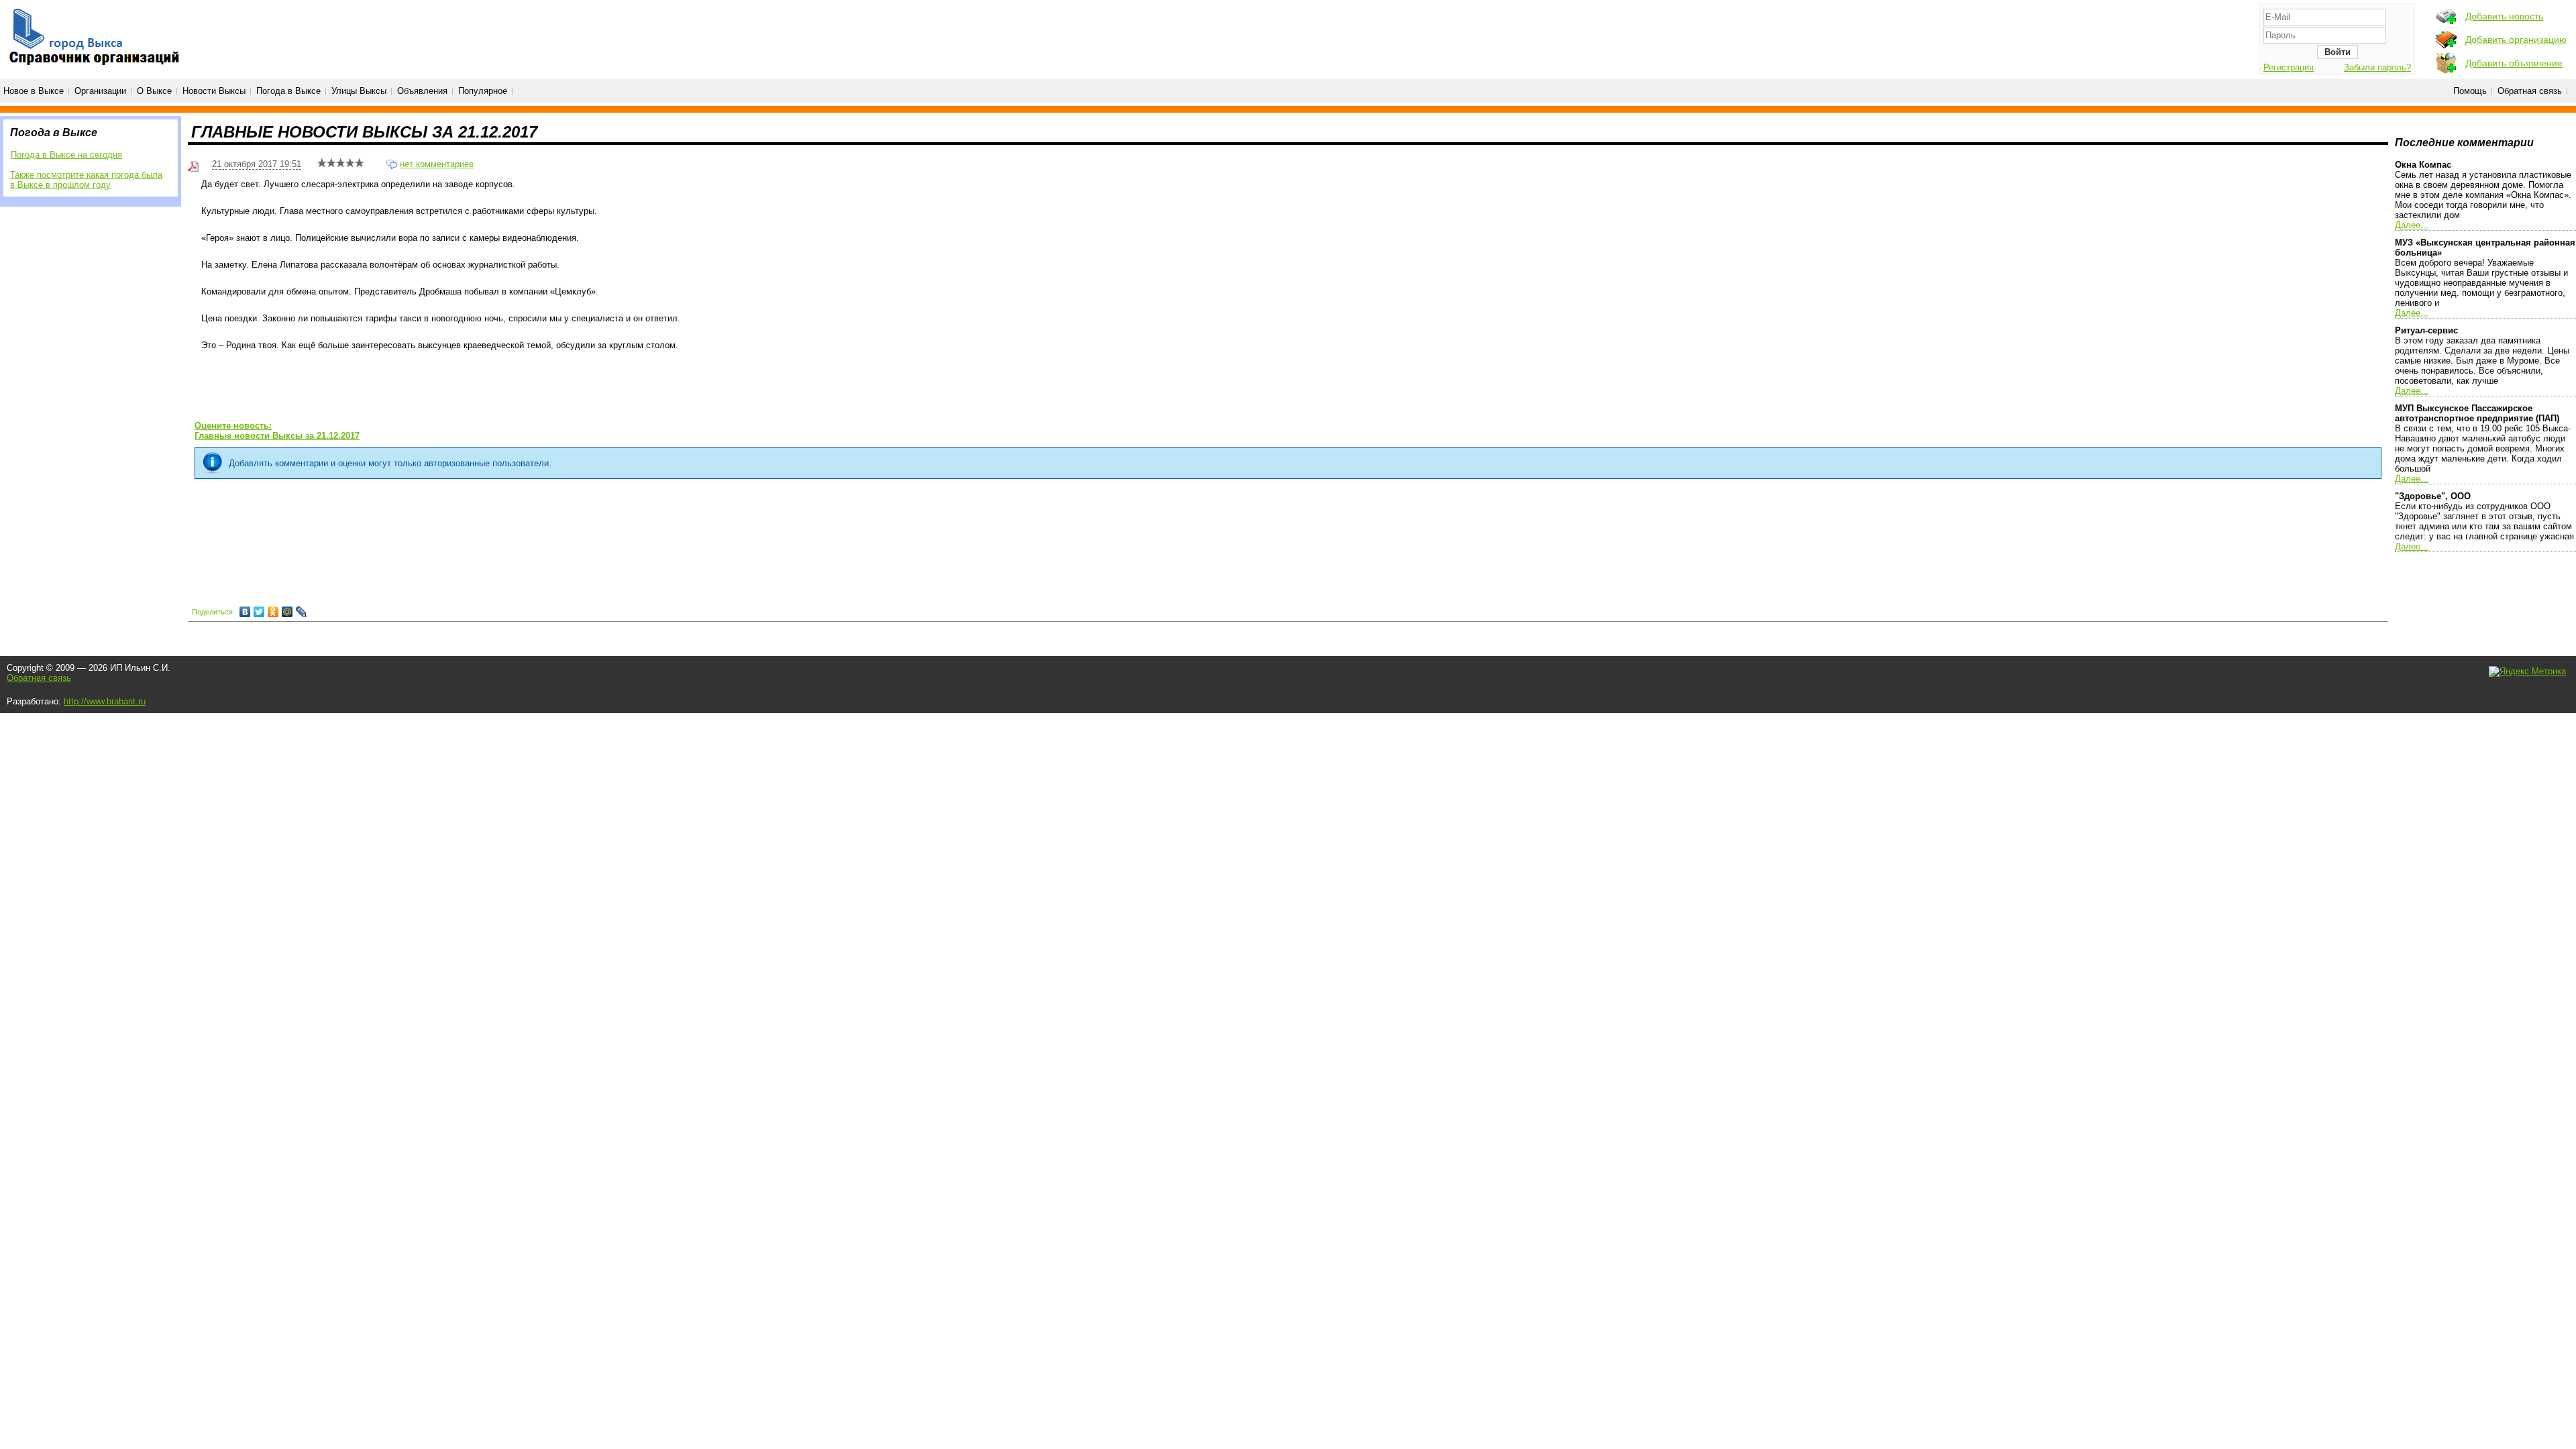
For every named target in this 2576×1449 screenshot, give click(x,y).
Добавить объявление (2514, 63)
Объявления (422, 91)
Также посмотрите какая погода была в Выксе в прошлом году (86, 180)
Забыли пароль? (2377, 67)
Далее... (2412, 225)
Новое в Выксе (34, 91)
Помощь (2470, 91)
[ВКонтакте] (245, 612)
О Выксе (154, 91)
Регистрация (2289, 67)
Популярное (483, 91)
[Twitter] (259, 612)
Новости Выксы (214, 91)
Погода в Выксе (288, 91)
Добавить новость (2504, 16)
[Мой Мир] (287, 612)
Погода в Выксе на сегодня (66, 155)
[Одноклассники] (273, 612)
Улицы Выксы (359, 91)
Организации (100, 91)
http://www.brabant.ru (105, 701)
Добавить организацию (2516, 40)
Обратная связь (2530, 91)
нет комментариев (437, 164)
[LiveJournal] (302, 612)
